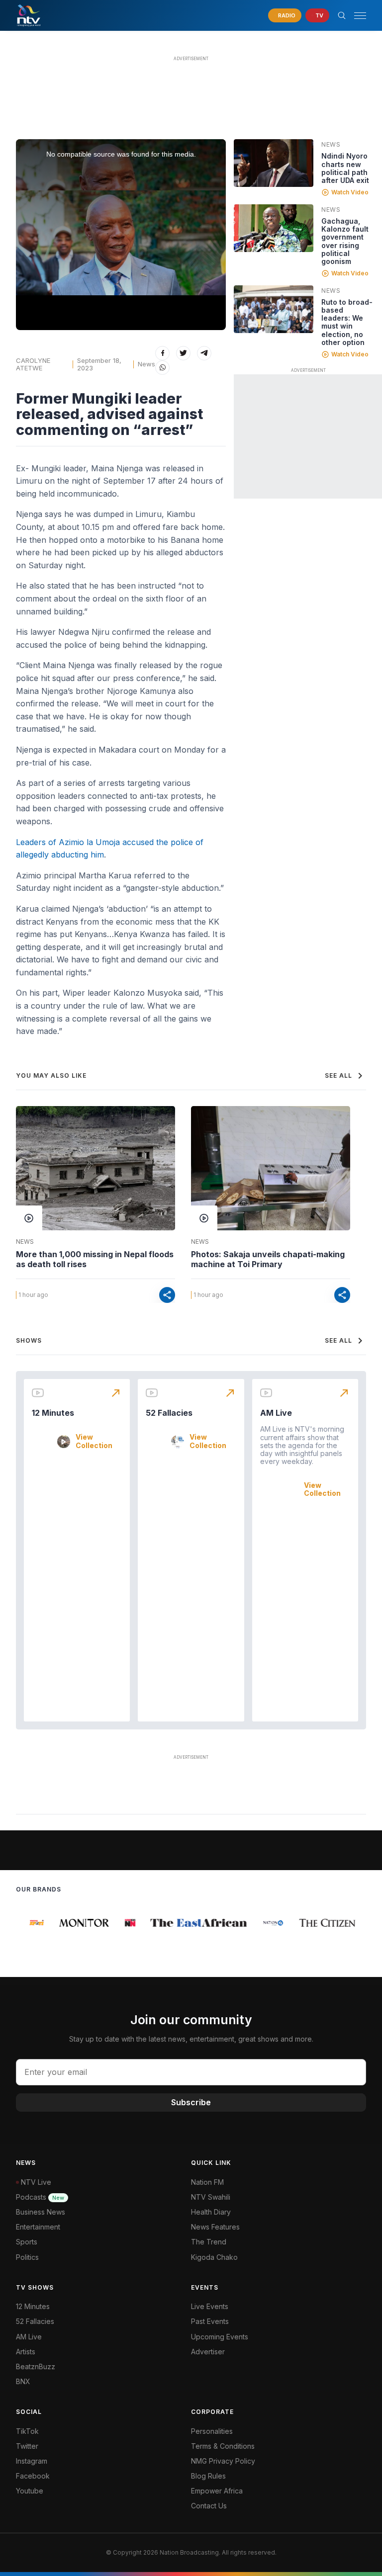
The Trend (209, 2242)
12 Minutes (53, 1413)
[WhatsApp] (162, 368)
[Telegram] (204, 353)
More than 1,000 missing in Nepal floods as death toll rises (95, 1259)
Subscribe (191, 2102)
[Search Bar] (342, 15)
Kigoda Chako (214, 2257)
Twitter (27, 2446)
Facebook (33, 2476)
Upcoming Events (220, 2337)
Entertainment (38, 2227)
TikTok (27, 2431)
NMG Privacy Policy (223, 2461)
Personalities (212, 2431)
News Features (215, 2227)
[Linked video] (274, 163)
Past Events (210, 2321)
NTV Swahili (211, 2197)
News (146, 364)
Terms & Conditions (223, 2446)
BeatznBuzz (36, 2366)
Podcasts (40, 2197)
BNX (23, 2381)
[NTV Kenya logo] (28, 15)
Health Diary (211, 2212)
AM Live (276, 1413)
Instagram (32, 2461)
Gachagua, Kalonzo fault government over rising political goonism (345, 241)
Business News (41, 2212)
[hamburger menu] (360, 16)
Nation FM (207, 2182)
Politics (27, 2257)
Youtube (30, 2491)
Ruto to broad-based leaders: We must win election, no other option (347, 322)
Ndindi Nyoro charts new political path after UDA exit (345, 168)
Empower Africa (217, 2491)
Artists (26, 2352)
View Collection (94, 1441)
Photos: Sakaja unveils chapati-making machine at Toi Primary (268, 1259)
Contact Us (209, 2506)
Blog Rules (208, 2476)
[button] (356, 16)
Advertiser (208, 2352)
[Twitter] (183, 353)
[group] (29, 1923)
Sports (27, 2242)
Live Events (210, 2306)
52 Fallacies (169, 1413)
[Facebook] (162, 353)
